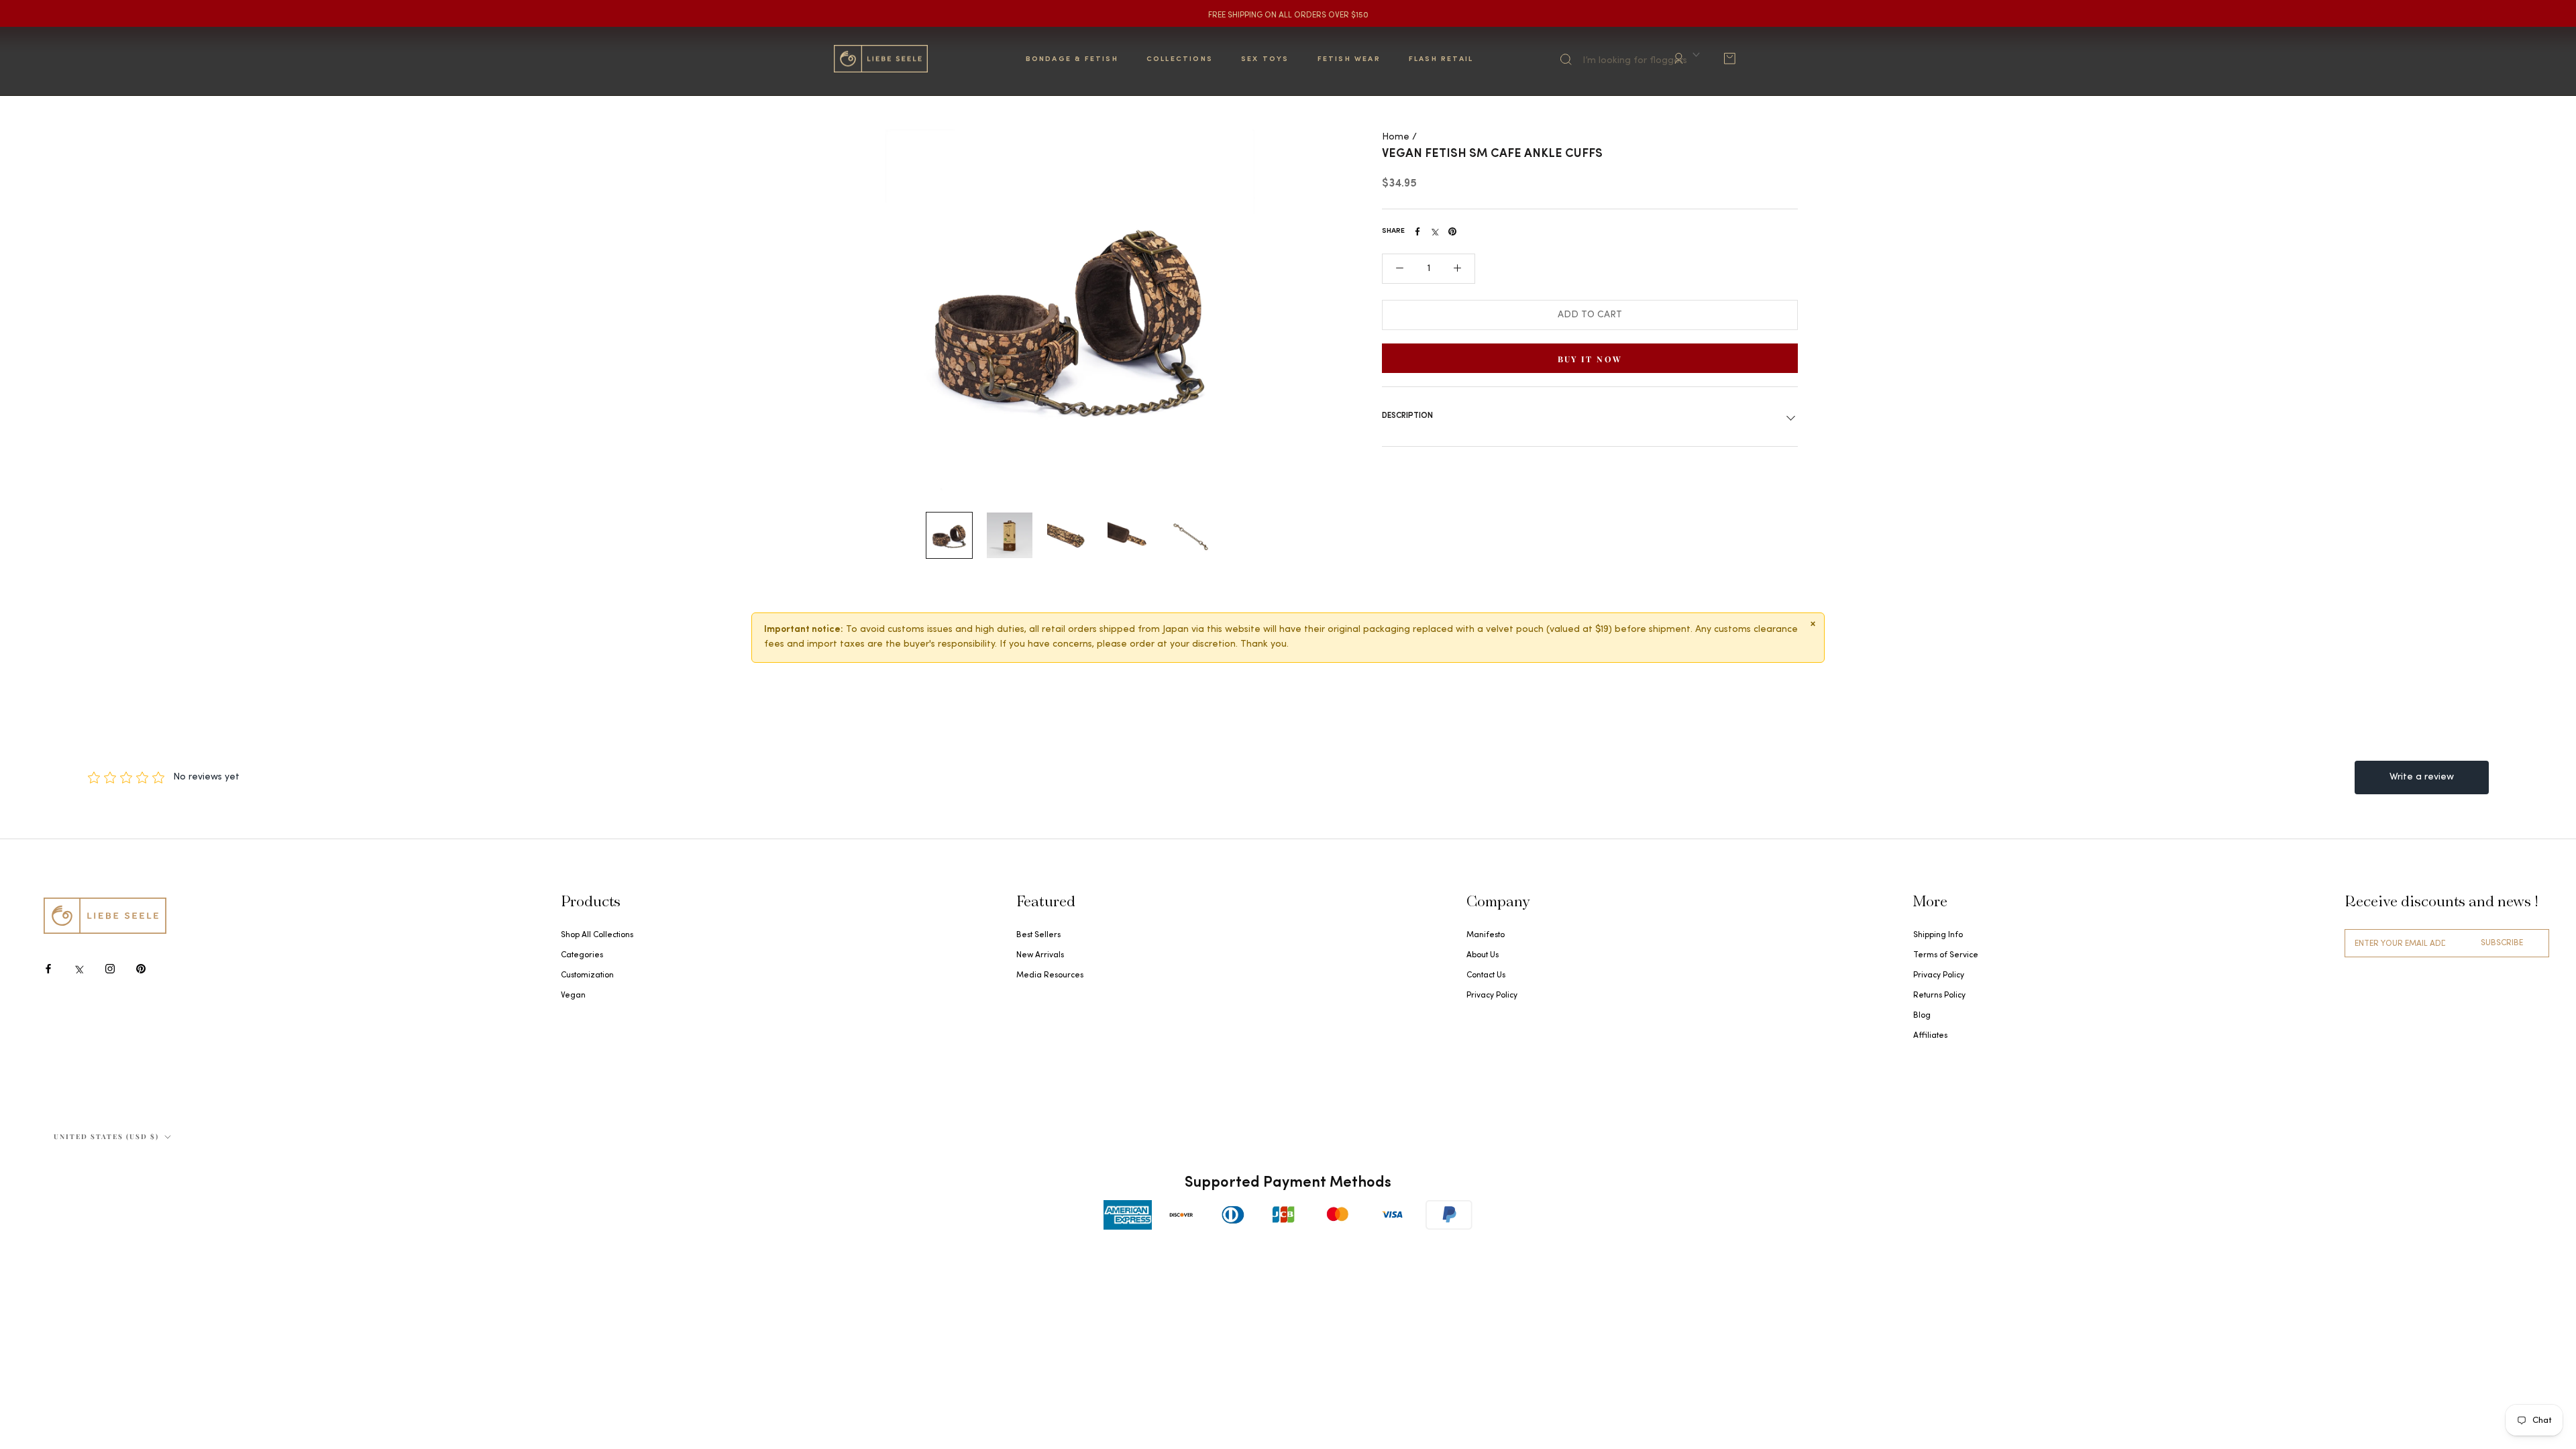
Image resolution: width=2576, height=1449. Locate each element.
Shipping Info (1938, 935)
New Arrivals (1040, 955)
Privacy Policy (1492, 996)
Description (1407, 416)
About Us (1483, 955)
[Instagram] (110, 968)
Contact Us (1486, 975)
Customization (587, 975)
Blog (1922, 1016)
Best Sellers (1038, 935)
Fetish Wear (1349, 59)
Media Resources (1050, 975)
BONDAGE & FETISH (1072, 59)
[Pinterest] (1452, 231)
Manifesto (1486, 935)
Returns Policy (1939, 996)
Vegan (573, 996)
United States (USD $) (106, 1136)
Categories (582, 955)
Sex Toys (1265, 59)
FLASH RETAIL (1441, 59)
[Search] (1618, 57)
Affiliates (1930, 1036)
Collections (1180, 59)
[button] (1400, 269)
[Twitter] (1435, 231)
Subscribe (2502, 943)
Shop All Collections (597, 935)
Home (1396, 137)
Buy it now (1590, 359)
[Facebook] (1417, 231)
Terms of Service (1946, 955)
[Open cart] (1729, 58)
